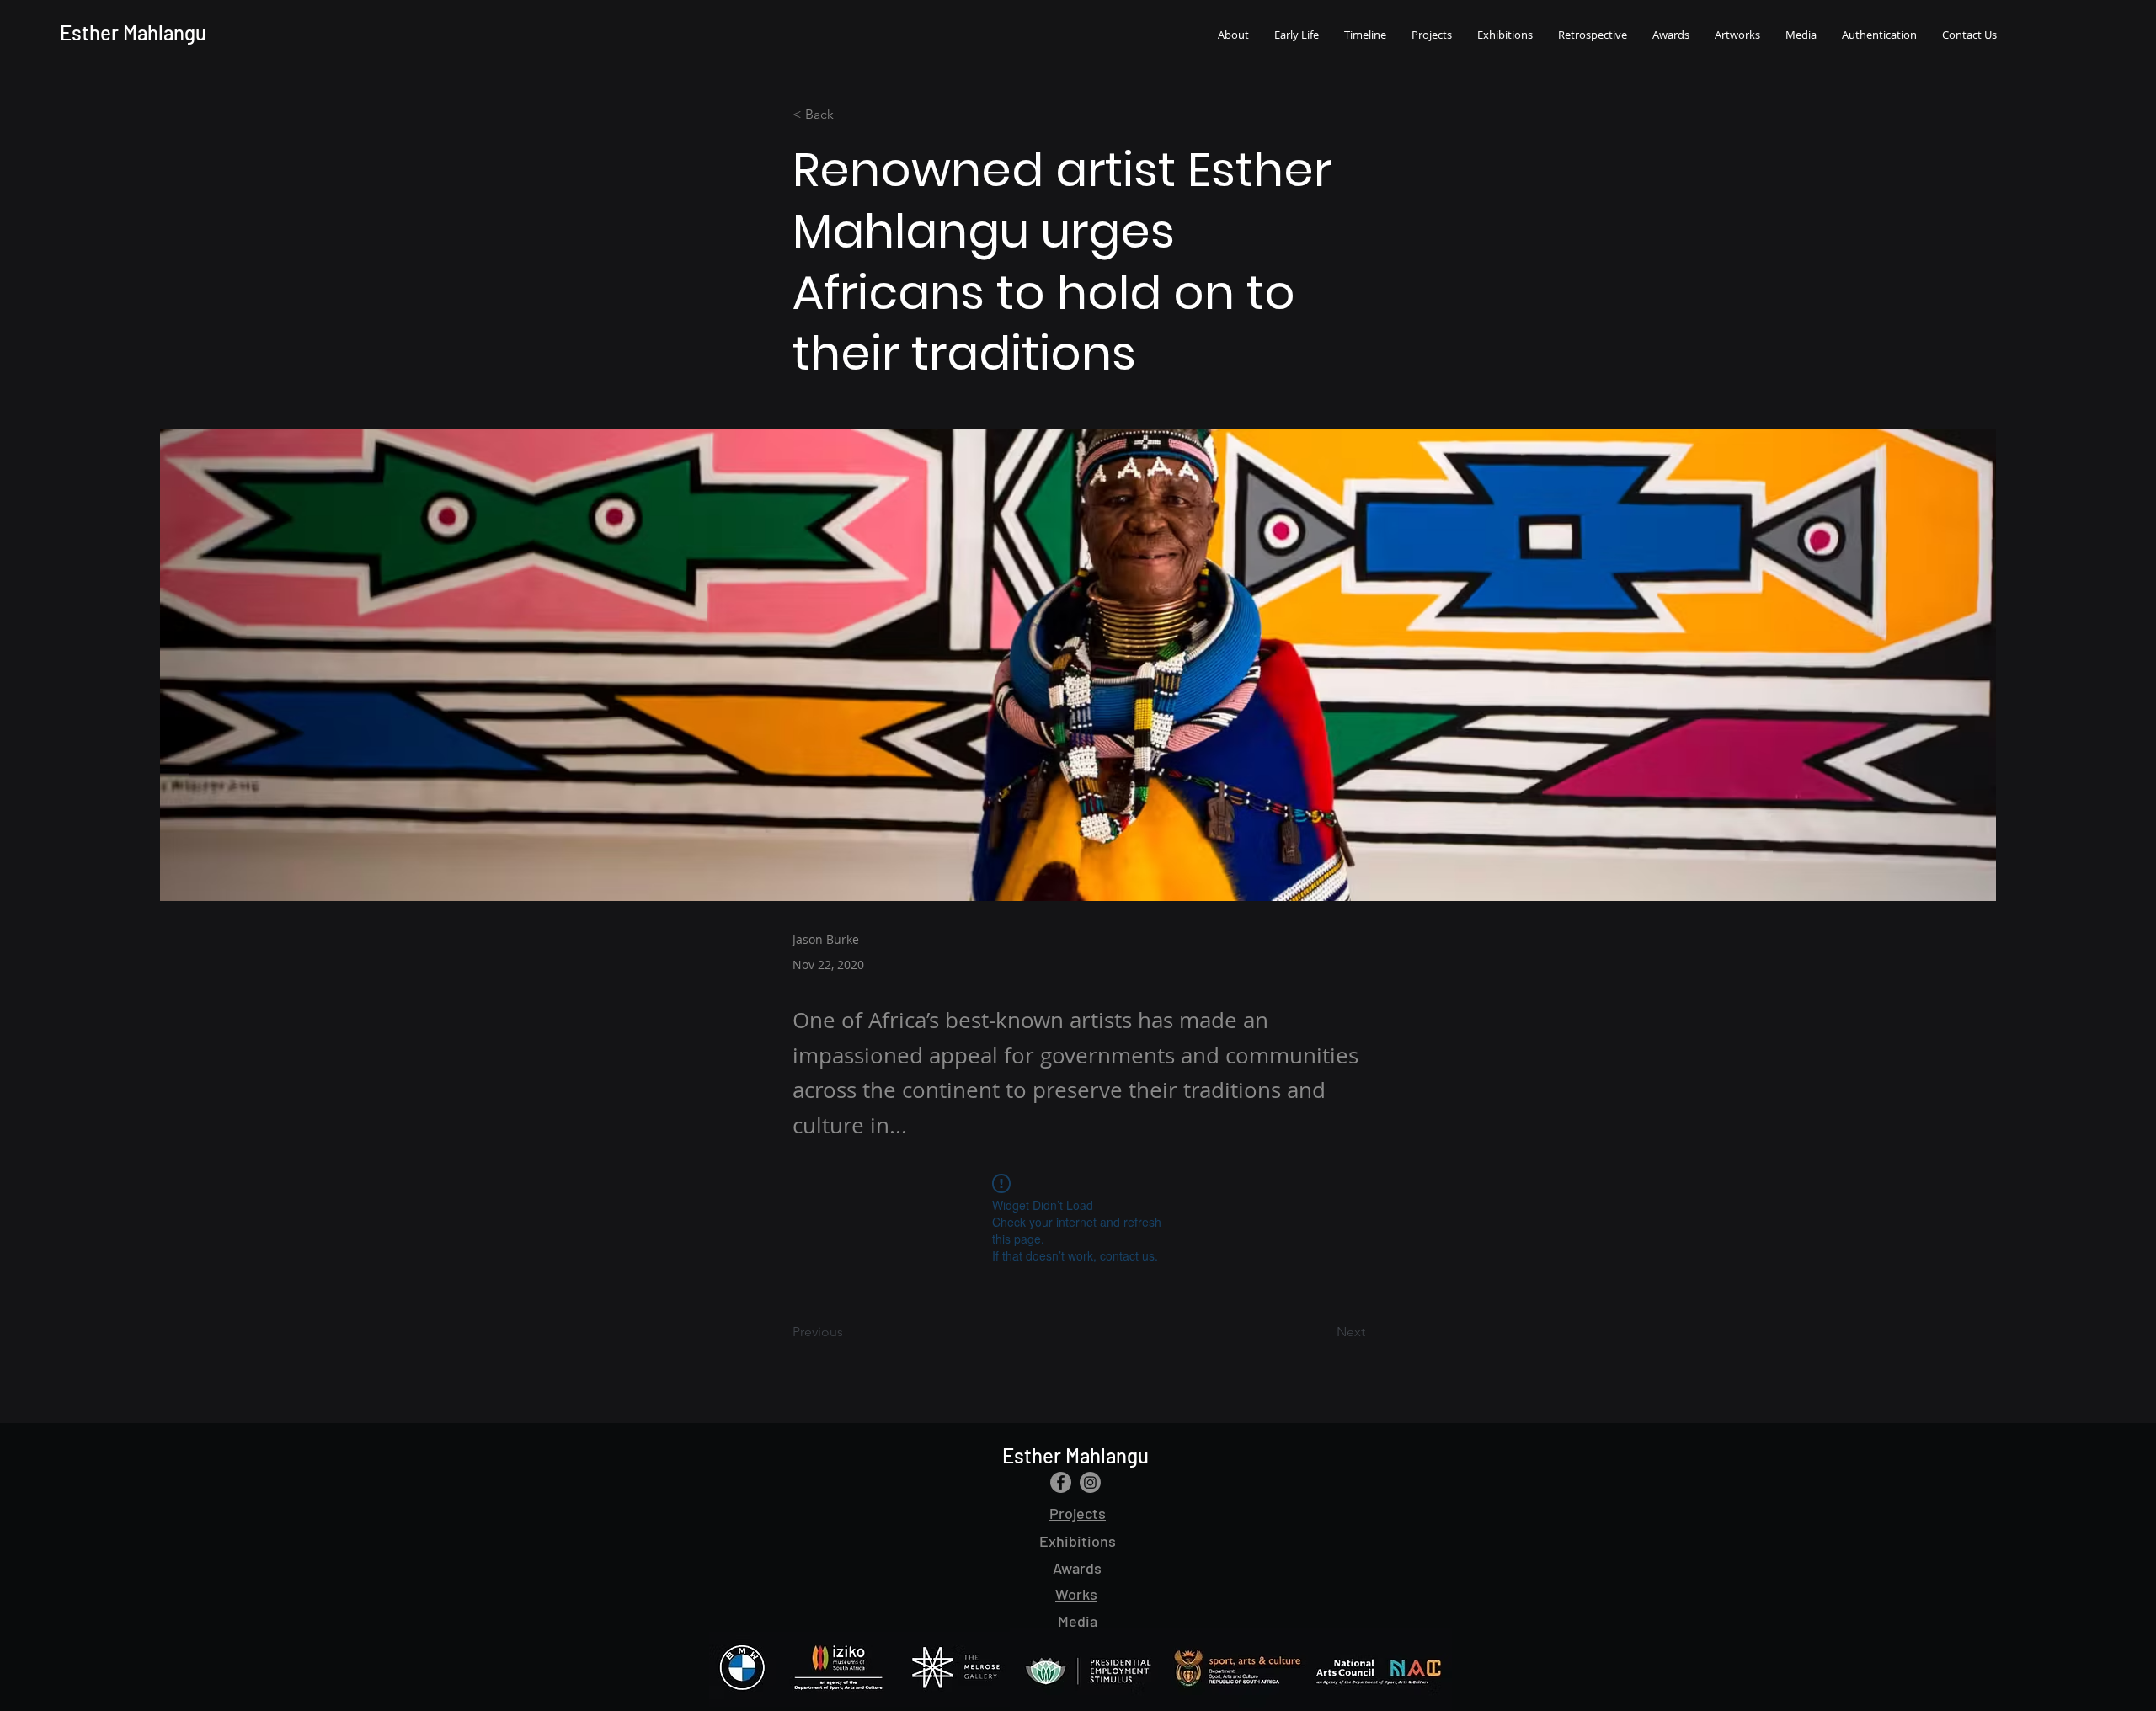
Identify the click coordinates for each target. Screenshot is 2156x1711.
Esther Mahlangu (133, 32)
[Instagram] (1090, 1482)
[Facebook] (1061, 1482)
